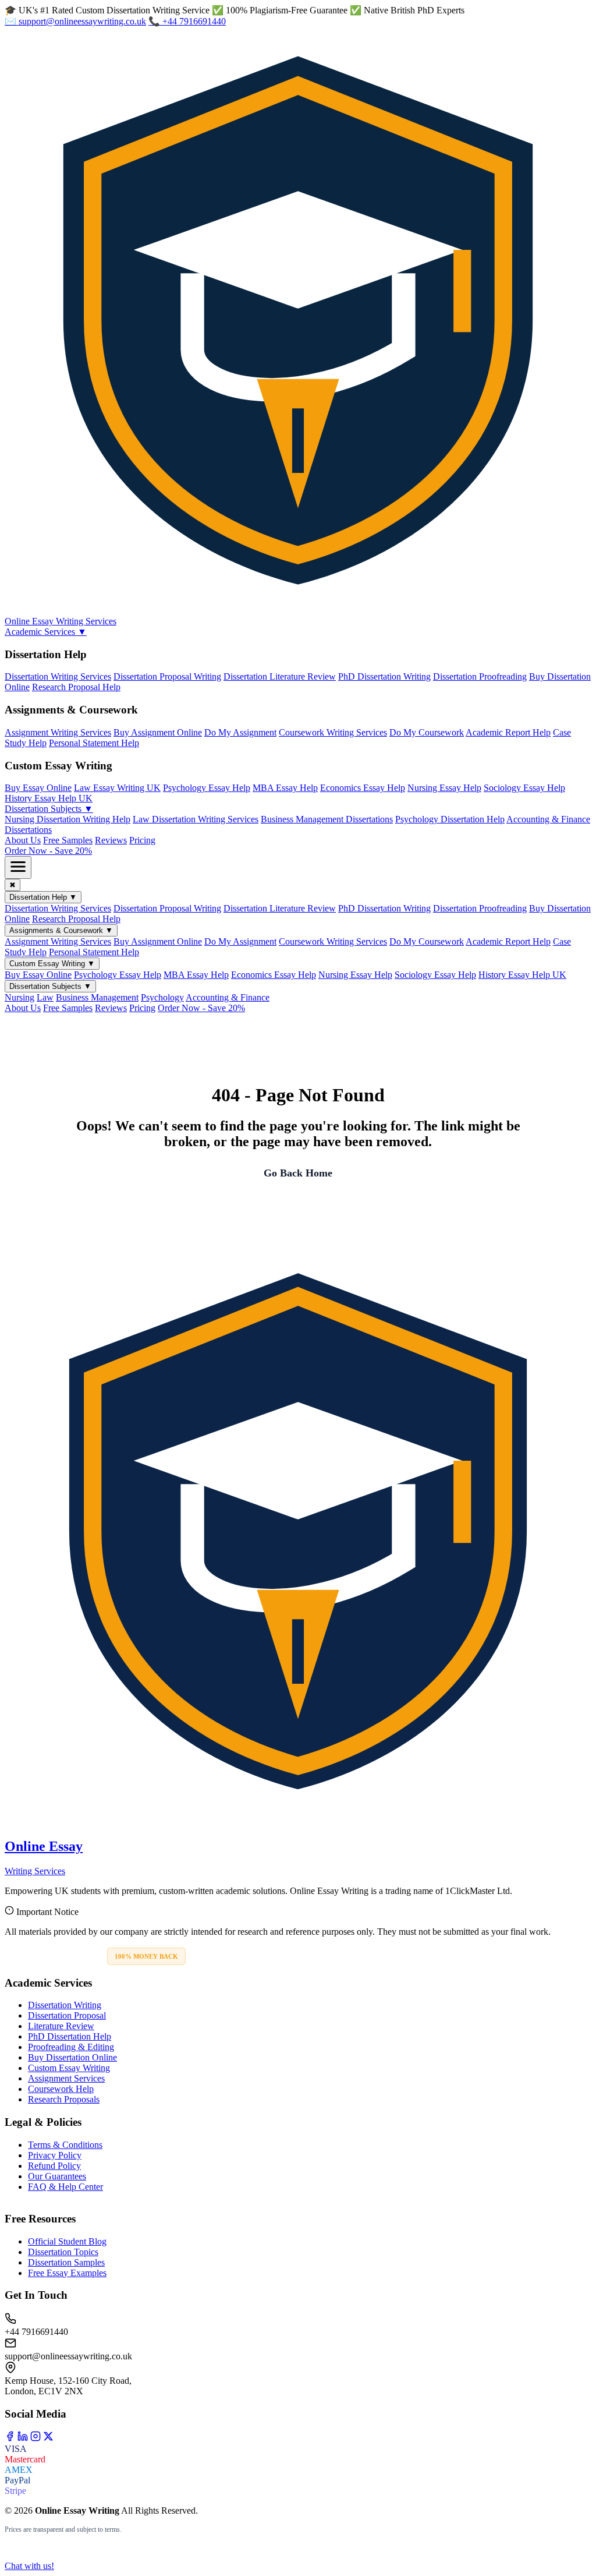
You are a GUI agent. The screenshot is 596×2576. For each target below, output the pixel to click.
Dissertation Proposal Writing (167, 676)
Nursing (19, 997)
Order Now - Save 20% (48, 851)
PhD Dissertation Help (70, 2036)
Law (45, 997)
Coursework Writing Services (333, 732)
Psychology (162, 997)
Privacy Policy (55, 2155)
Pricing (142, 840)
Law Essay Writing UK (117, 788)
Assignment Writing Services (58, 732)
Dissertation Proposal (67, 2015)
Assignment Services (66, 2078)
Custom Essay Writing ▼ (52, 964)
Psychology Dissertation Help (450, 819)
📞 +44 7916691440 (187, 21)
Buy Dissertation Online (72, 2057)
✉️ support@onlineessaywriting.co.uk (75, 21)
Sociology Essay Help (524, 788)
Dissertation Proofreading (480, 676)
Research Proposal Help (76, 687)
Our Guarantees (57, 2176)
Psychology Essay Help (207, 788)
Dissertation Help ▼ (43, 897)
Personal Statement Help (94, 743)
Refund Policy (54, 2166)
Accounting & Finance (228, 997)
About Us (23, 840)
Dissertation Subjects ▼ (49, 809)
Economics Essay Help (363, 788)
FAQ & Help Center (65, 2187)
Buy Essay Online (38, 788)
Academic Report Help (508, 732)
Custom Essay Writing (69, 2068)
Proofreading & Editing (71, 2047)
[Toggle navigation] (18, 867)
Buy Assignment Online (158, 732)
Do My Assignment (240, 732)
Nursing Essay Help (444, 788)
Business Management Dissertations (327, 819)
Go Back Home (298, 1173)
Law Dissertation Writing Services (196, 819)
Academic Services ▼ (46, 632)
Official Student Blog (67, 2241)
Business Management (97, 997)
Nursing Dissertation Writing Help (68, 819)
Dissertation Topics (63, 2252)
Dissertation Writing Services (58, 676)
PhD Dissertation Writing (384, 676)
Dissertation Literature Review (280, 676)
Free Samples (68, 840)
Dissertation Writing (65, 2005)
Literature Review (61, 2026)
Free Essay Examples (67, 2273)
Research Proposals (64, 2099)
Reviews (111, 840)
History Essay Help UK (49, 798)
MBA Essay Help (285, 788)
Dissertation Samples (66, 2262)
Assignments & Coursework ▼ (61, 930)
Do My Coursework (427, 732)
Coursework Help (61, 2089)
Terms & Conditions (65, 2145)
